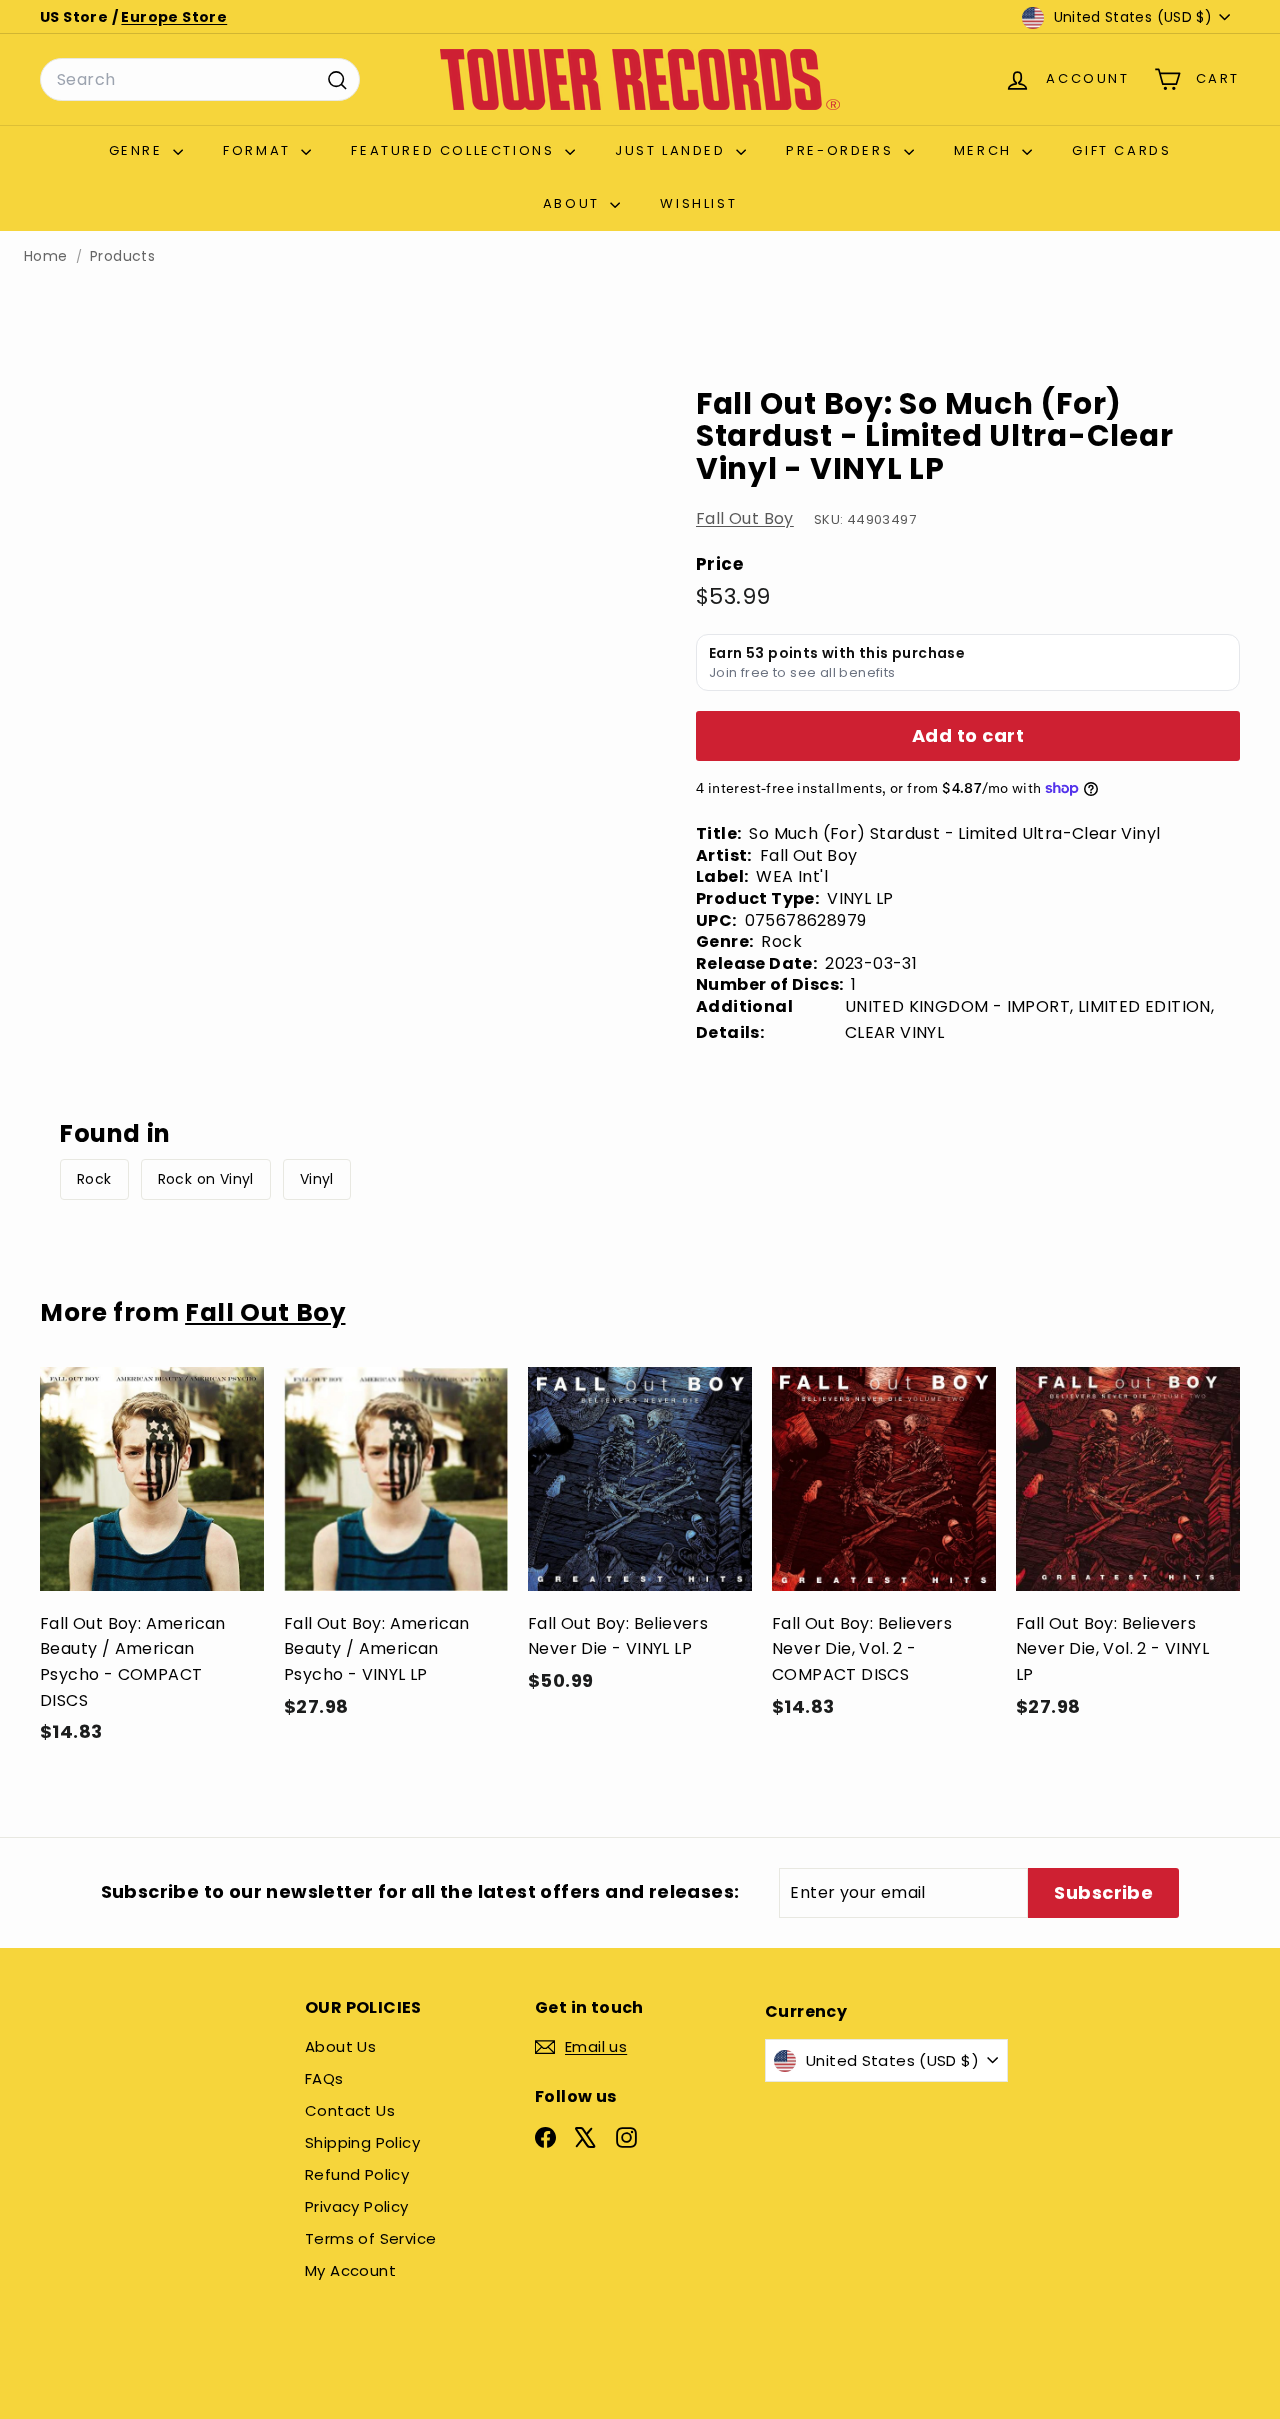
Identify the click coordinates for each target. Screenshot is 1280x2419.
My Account (350, 2270)
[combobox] (200, 80)
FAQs (324, 2078)
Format (259, 150)
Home (46, 256)
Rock (94, 1179)
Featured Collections (455, 150)
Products (122, 256)
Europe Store (174, 17)
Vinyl (317, 1179)
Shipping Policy (362, 2142)
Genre (139, 150)
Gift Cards (1121, 150)
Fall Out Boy (745, 518)
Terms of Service (370, 2238)
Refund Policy (357, 2174)
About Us (340, 2046)
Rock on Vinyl (206, 1179)
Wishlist (698, 203)
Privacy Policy (357, 2206)
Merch (986, 150)
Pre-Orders (842, 150)
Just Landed (673, 150)
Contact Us (350, 2110)
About (574, 203)
